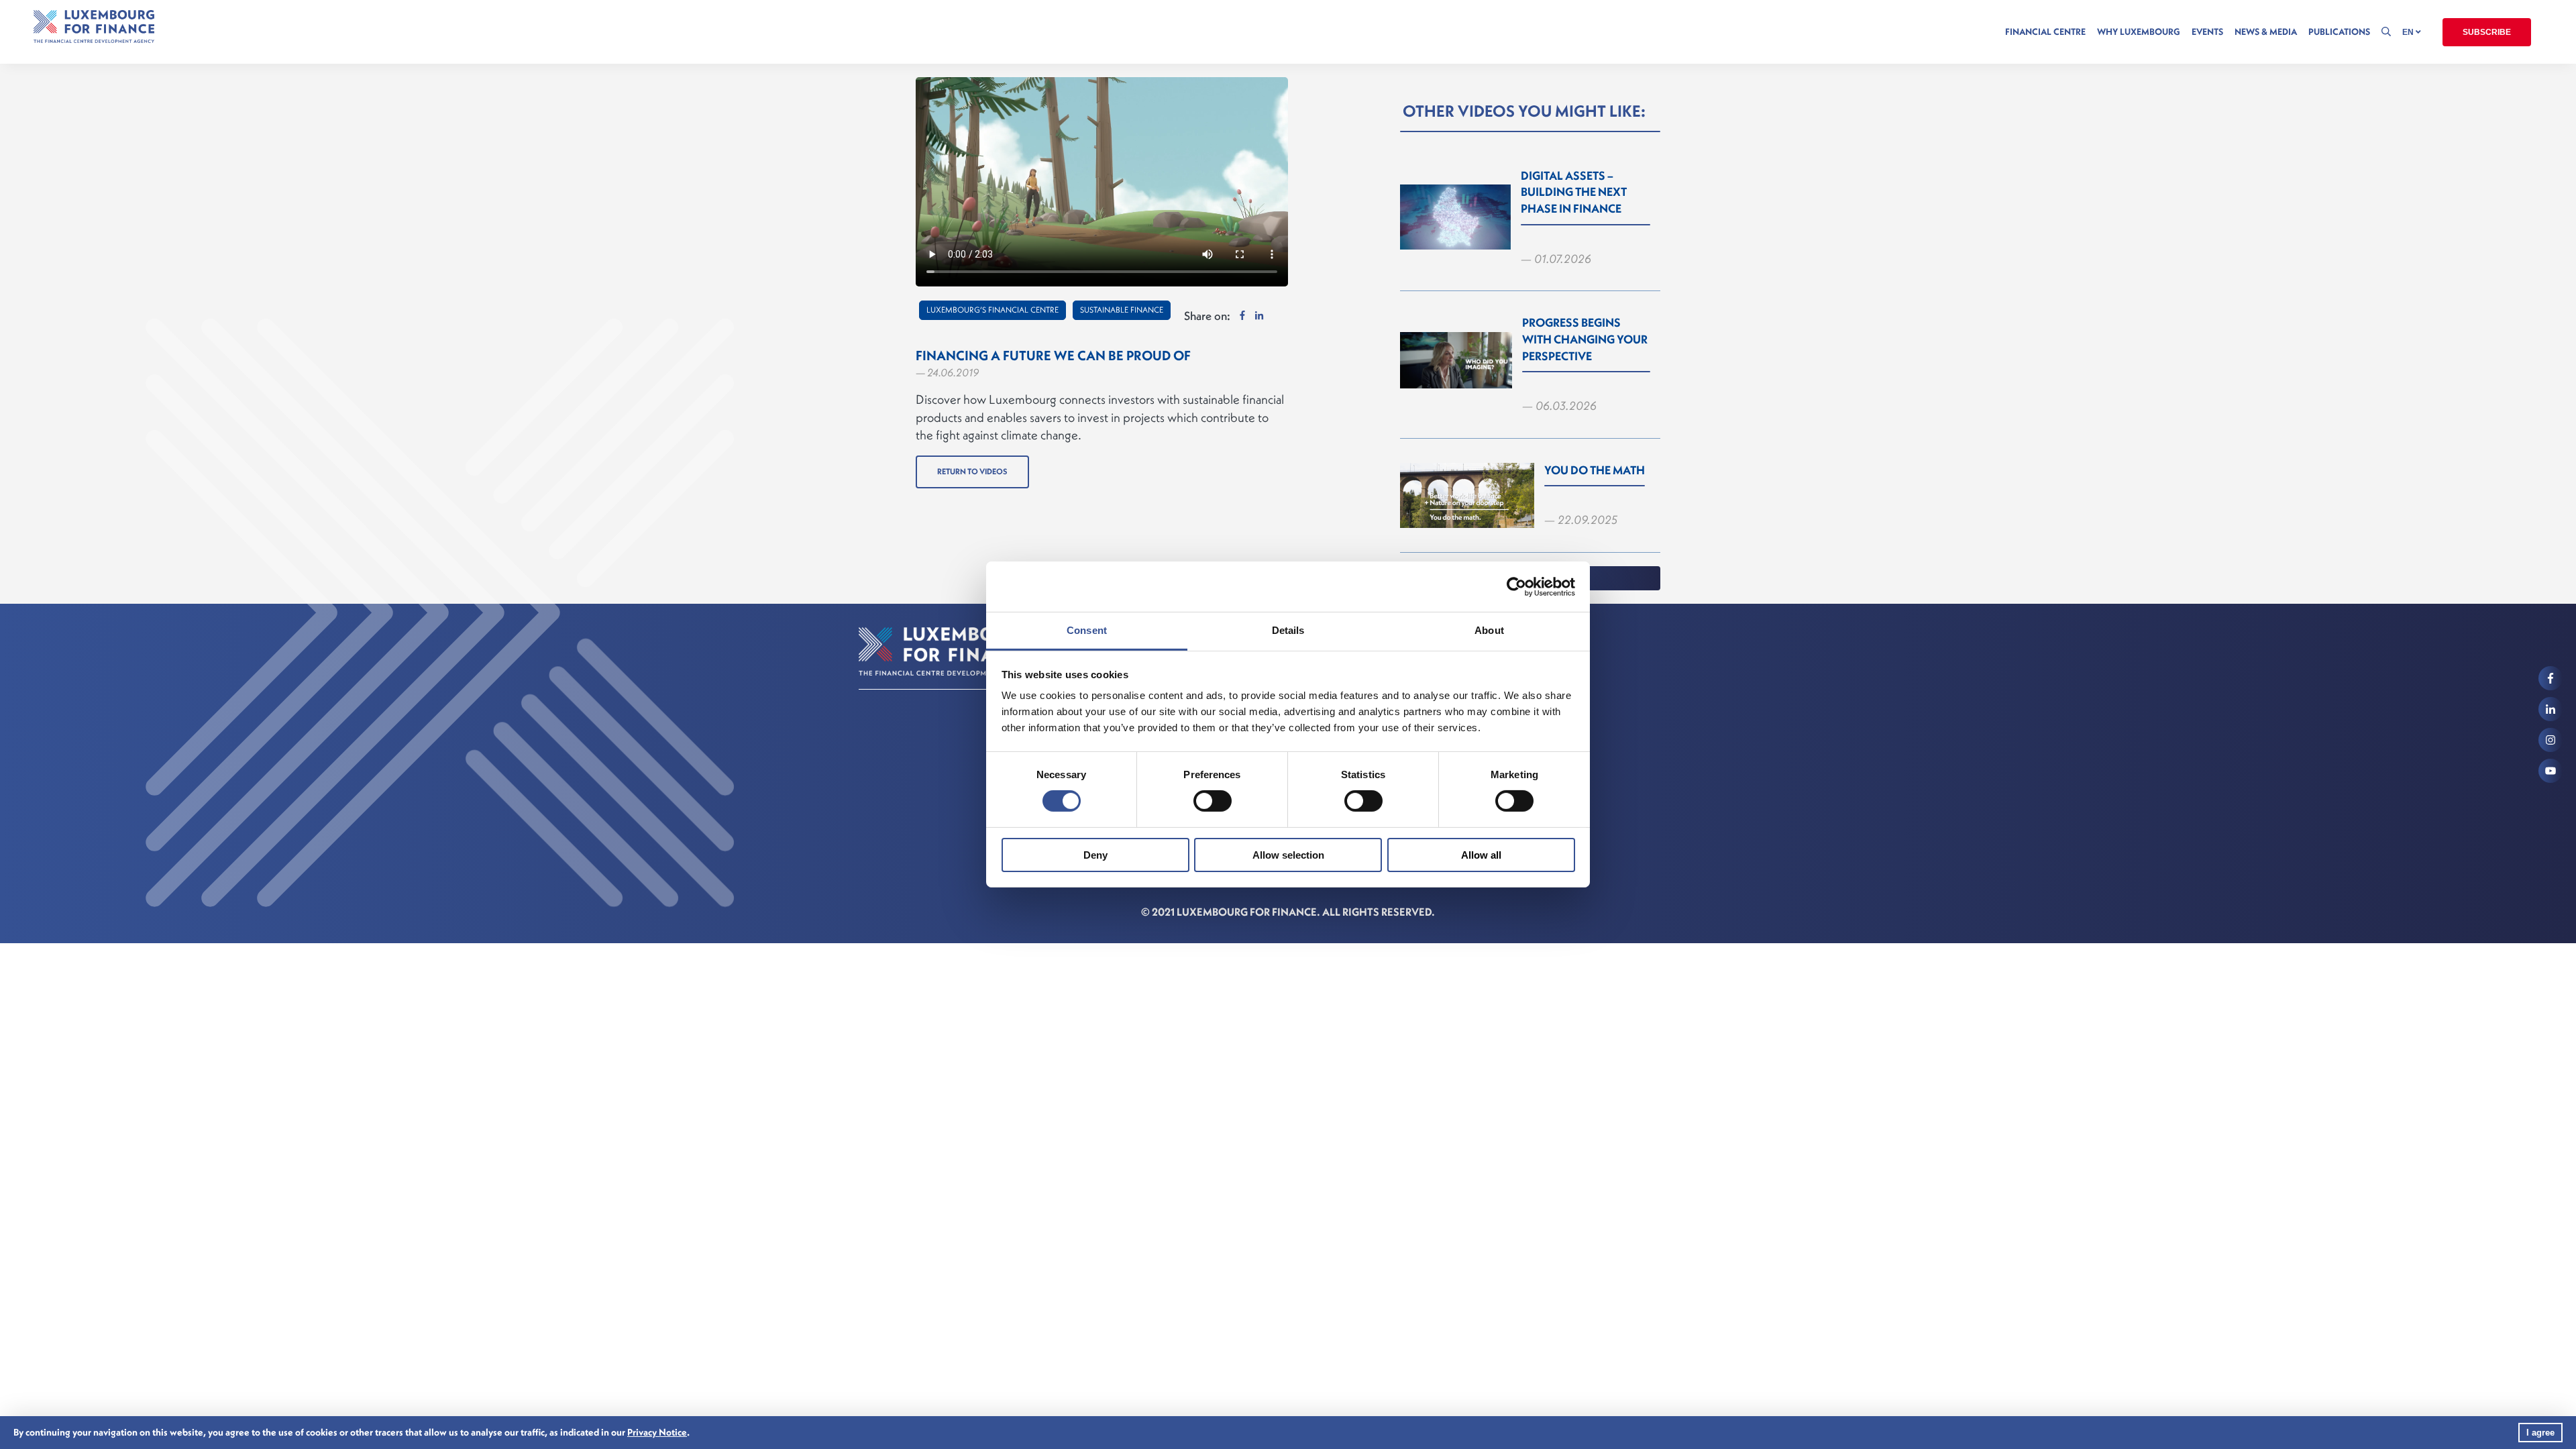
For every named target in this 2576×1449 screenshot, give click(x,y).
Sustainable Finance (1122, 310)
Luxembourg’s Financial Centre (992, 310)
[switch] (1213, 801)
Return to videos (972, 471)
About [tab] (1489, 630)
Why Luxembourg (2139, 32)
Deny (1095, 855)
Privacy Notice (657, 1432)
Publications (2339, 32)
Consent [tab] (1087, 630)
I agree (2540, 1433)
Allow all (1481, 855)
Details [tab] (1288, 630)
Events (2207, 32)
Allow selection (1288, 855)
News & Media (2266, 32)
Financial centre (2045, 32)
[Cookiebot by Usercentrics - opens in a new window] (1516, 586)
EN (2409, 32)
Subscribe (2487, 32)
